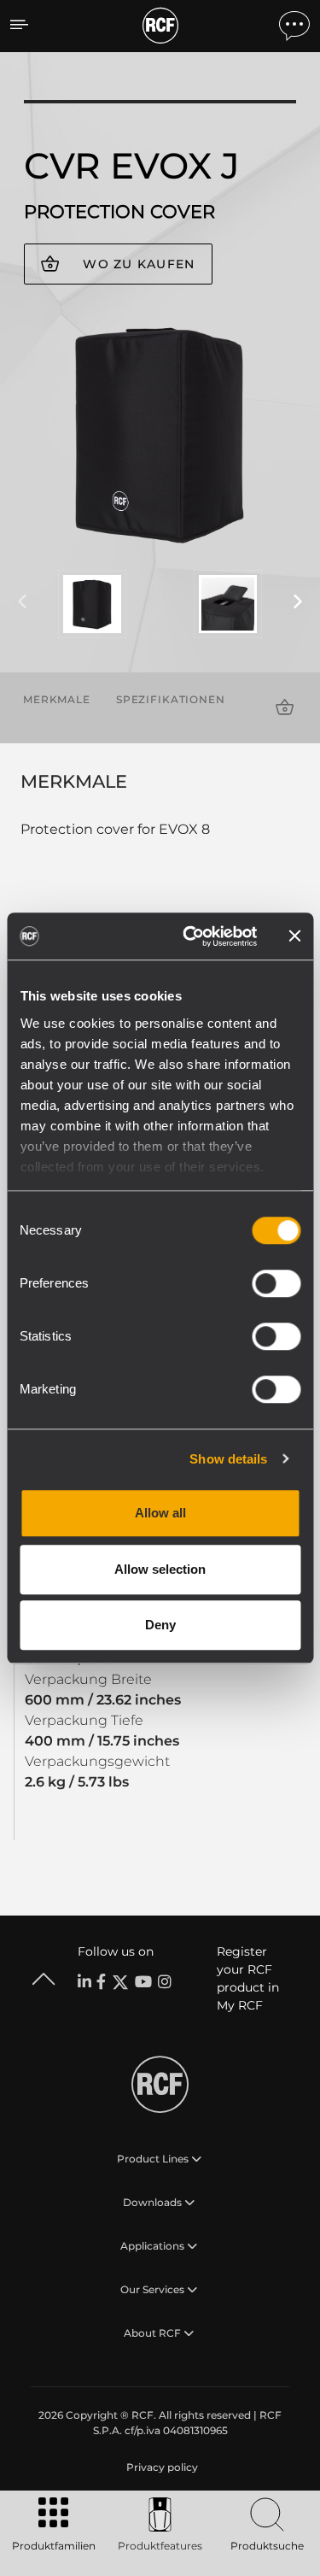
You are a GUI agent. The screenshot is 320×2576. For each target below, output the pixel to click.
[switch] (276, 1283)
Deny (160, 1625)
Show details (228, 1459)
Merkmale (57, 699)
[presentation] (22, 602)
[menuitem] (160, 2467)
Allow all (160, 1513)
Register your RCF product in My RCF (248, 1978)
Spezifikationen (171, 699)
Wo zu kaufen (139, 264)
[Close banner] (294, 936)
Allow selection (160, 1569)
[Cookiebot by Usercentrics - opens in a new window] (191, 936)
